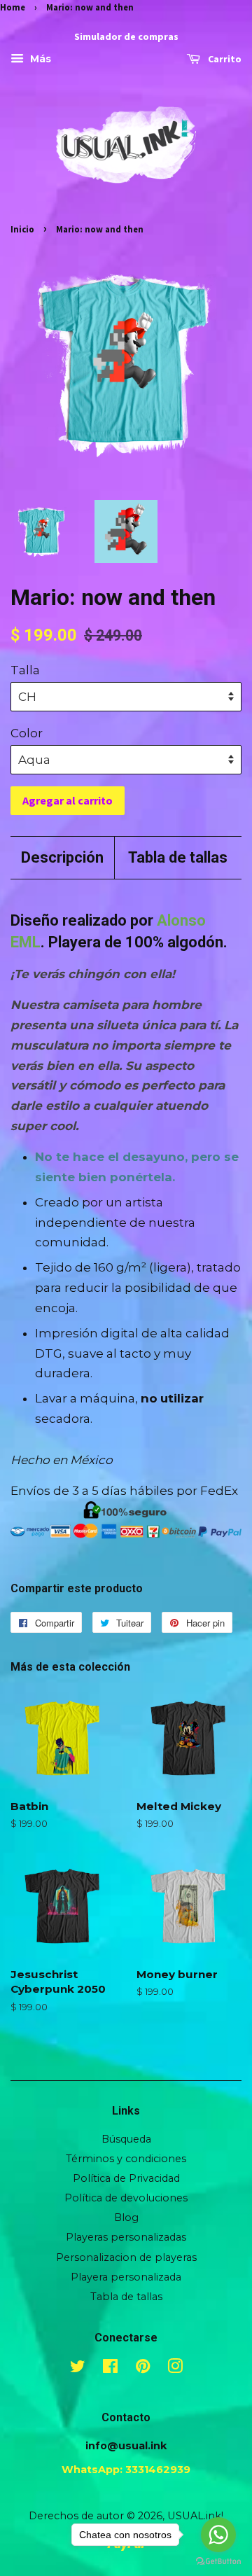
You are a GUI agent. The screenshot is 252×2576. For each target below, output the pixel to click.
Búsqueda (126, 2139)
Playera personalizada (126, 2277)
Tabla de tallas (178, 857)
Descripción (62, 857)
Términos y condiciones (126, 2159)
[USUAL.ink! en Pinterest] (143, 2369)
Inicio (22, 229)
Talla (25, 670)
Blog (126, 2218)
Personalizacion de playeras (126, 2257)
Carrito (224, 60)
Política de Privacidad (126, 2178)
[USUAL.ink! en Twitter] (78, 2369)
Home (13, 7)
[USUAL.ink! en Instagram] (175, 2369)
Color (27, 733)
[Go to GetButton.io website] (218, 2562)
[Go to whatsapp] (218, 2535)
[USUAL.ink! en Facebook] (110, 2369)
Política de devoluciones (126, 2198)
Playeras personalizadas (126, 2237)
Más (39, 60)
